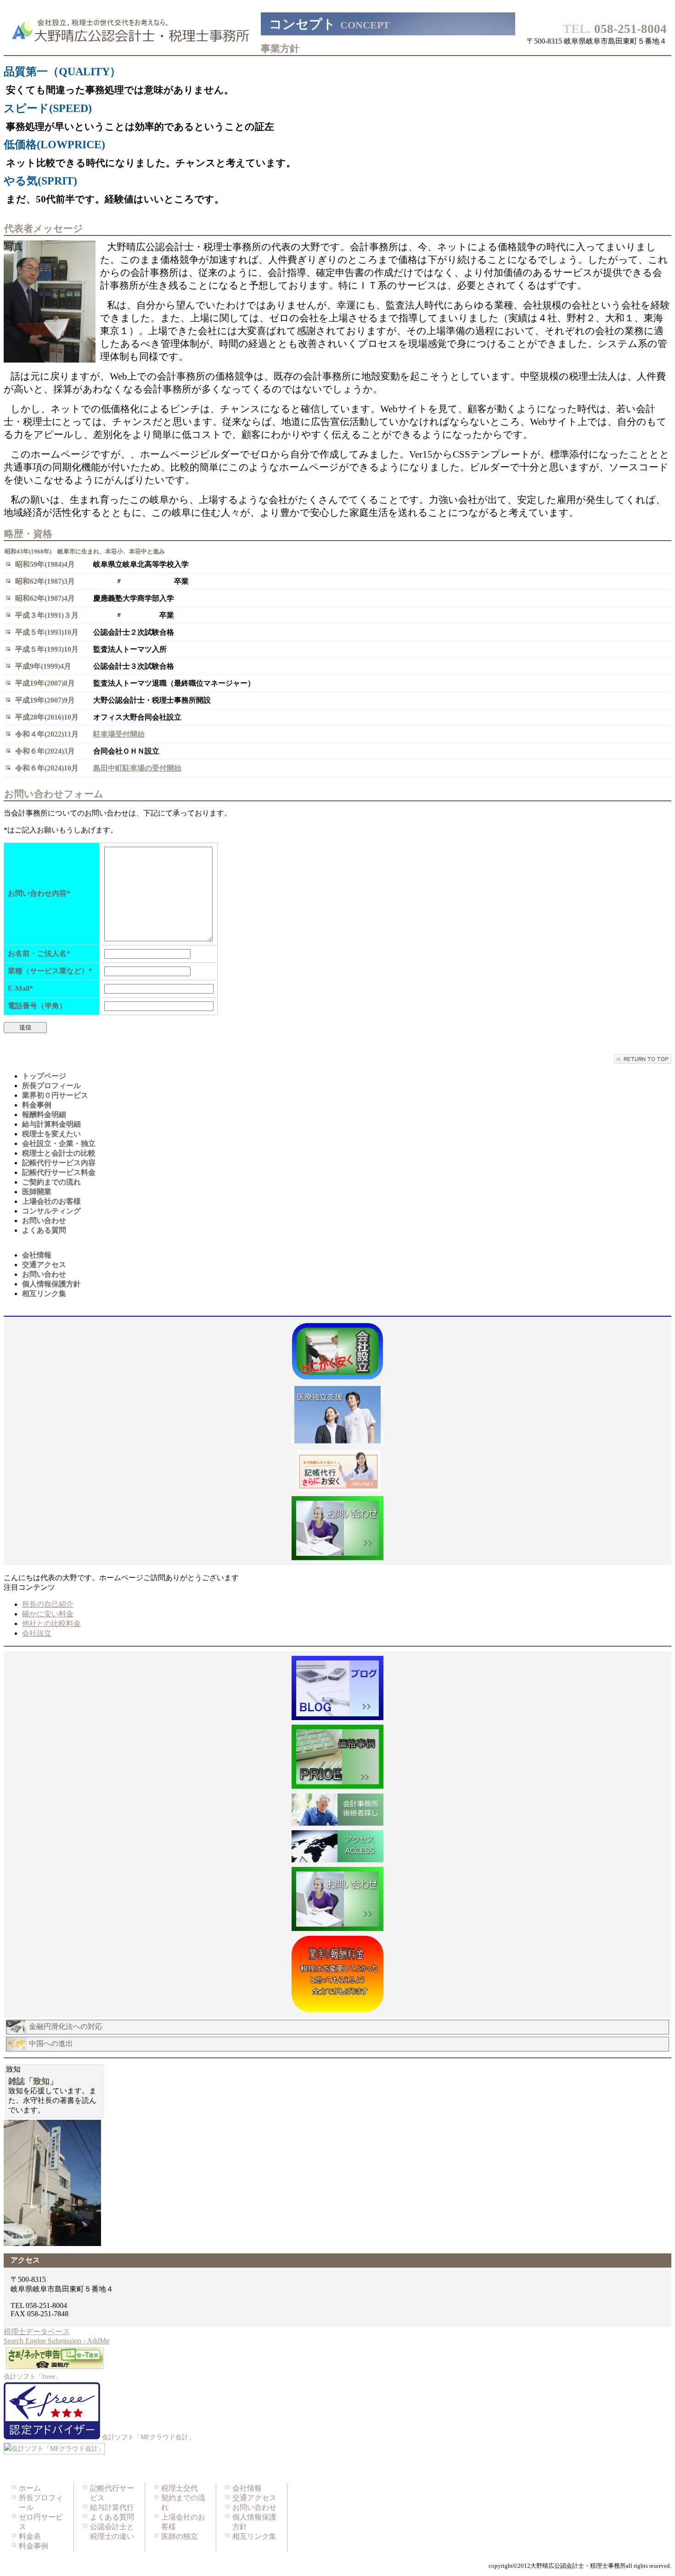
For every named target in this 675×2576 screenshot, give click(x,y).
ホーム (30, 2488)
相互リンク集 (254, 2536)
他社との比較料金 (51, 1623)
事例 (337, 1352)
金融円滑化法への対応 (66, 2026)
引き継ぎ (337, 1810)
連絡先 (337, 1528)
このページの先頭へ (643, 1059)
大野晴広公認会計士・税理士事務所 (132, 30)
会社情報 (247, 2488)
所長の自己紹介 (48, 1604)
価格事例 (337, 1757)
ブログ (337, 1688)
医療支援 (337, 1416)
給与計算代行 (112, 2507)
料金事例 (34, 2546)
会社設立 (37, 1633)
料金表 (30, 2536)
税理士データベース (37, 2332)
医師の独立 (180, 2536)
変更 (337, 1974)
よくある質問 (112, 2517)
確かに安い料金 (48, 1614)
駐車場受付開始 (119, 734)
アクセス (337, 1471)
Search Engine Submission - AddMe (56, 2341)
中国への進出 (51, 2043)
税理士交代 (180, 2488)
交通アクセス (254, 2498)
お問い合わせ (254, 2507)
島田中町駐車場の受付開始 (137, 768)
